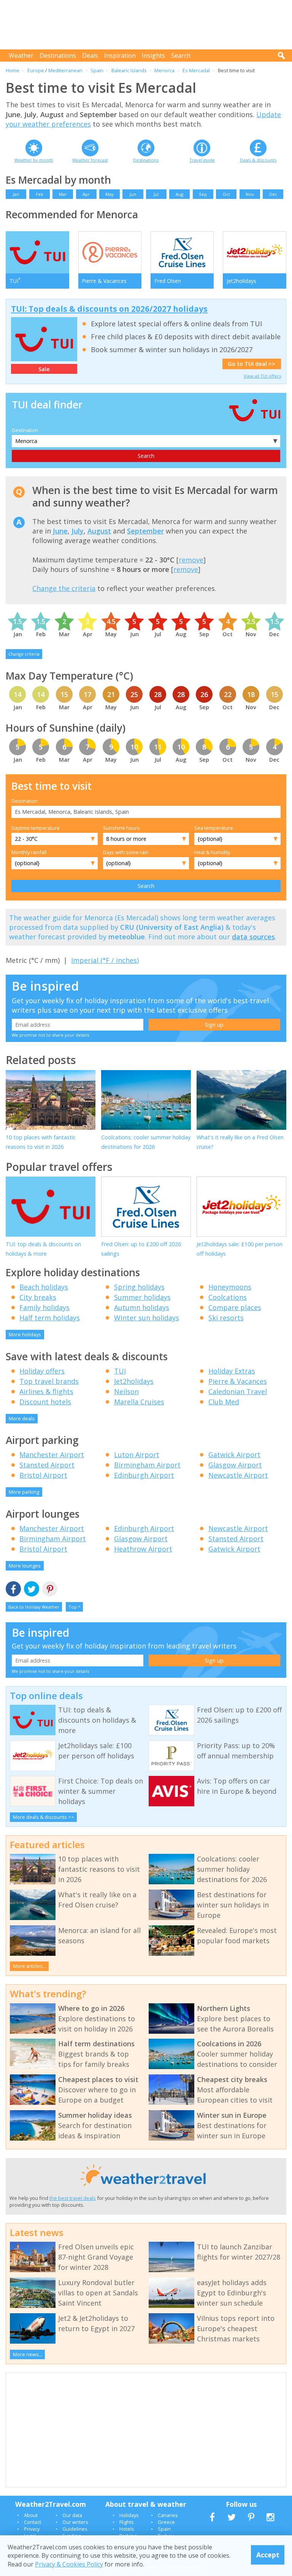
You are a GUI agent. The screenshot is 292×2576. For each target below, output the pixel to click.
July (78, 531)
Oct (226, 194)
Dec (273, 194)
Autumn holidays (142, 1307)
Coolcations (228, 1297)
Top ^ (74, 1607)
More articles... (29, 1966)
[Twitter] (32, 1589)
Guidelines (75, 2529)
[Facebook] (13, 1589)
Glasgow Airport (235, 1465)
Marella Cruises (139, 1402)
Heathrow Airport (143, 1549)
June (60, 531)
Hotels (127, 2529)
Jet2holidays (134, 1381)
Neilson (126, 1391)
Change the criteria (64, 588)
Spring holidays (139, 1287)
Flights (127, 2522)
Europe (36, 70)
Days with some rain (126, 852)
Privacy (32, 2529)
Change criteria (24, 654)
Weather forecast (90, 160)
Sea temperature (214, 828)
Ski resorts (226, 1318)
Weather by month (34, 160)
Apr (86, 194)
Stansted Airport (47, 1465)
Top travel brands (49, 1381)
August (99, 531)
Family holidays (44, 1307)
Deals (90, 56)
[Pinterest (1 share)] (50, 1589)
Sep (203, 194)
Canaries (168, 2515)
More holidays (25, 1334)
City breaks (38, 1297)
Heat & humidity (212, 852)
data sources (253, 937)
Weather (21, 56)
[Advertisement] (148, 25)
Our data (72, 2515)
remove (191, 560)
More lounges (25, 1566)
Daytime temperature (36, 828)
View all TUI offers (262, 376)
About (31, 2515)
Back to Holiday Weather (34, 1607)
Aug (179, 194)
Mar (63, 194)
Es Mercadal (196, 70)
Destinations (58, 56)
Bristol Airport (43, 1475)
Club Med (224, 1402)
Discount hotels (45, 1402)
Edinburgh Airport (144, 1475)
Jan (16, 194)
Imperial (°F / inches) (105, 960)
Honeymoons (230, 1287)
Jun (133, 194)
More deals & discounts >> (44, 1817)
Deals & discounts (258, 160)
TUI (120, 1371)
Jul (156, 194)
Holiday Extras (232, 1371)
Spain (97, 70)
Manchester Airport (52, 1455)
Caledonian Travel (238, 1391)
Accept (268, 2555)
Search (181, 56)
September (145, 531)
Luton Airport (137, 1455)
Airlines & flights (46, 1391)
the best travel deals (73, 2198)
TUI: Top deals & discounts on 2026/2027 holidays (109, 309)
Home (13, 70)
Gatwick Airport (234, 1455)
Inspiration (120, 56)
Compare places (235, 1307)
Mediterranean (65, 70)
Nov (250, 194)
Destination (25, 430)
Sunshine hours (121, 828)
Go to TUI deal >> (252, 364)
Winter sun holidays (147, 1318)
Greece (166, 2522)
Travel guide (202, 160)
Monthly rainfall (29, 852)
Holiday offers (42, 1371)
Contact (33, 2522)
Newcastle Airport (238, 1475)
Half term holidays (50, 1318)
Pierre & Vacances (238, 1381)
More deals (22, 1418)
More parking (24, 1492)
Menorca (164, 70)
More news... (28, 2354)
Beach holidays (44, 1287)
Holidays (129, 2515)
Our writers (75, 2522)
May (109, 194)
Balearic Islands (129, 70)
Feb (40, 194)
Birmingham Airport (147, 1465)
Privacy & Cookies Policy (69, 2564)
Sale (44, 369)
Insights (153, 56)
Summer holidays (142, 1297)
